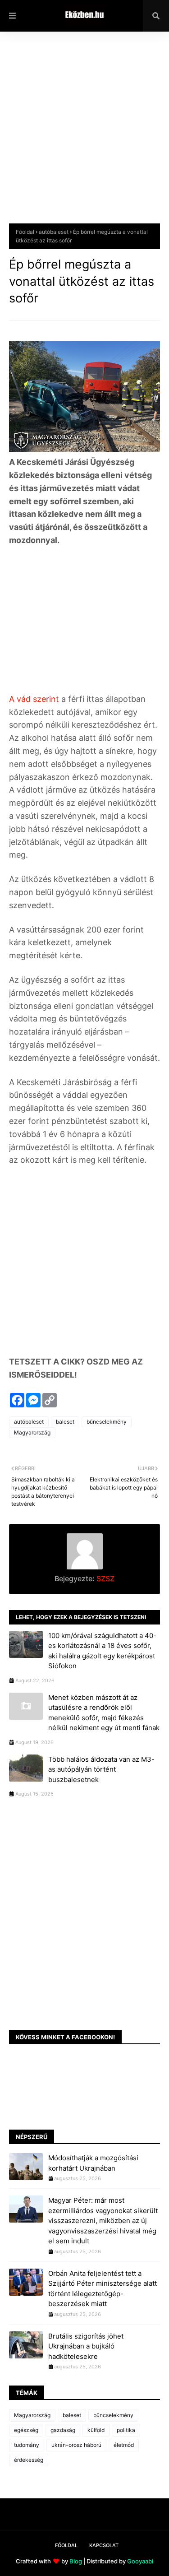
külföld (96, 2430)
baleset (65, 1422)
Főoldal (25, 232)
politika (126, 2430)
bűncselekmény (107, 1422)
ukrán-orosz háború (76, 2445)
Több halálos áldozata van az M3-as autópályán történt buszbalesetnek (101, 1769)
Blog (76, 2561)
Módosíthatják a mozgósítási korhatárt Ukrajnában (93, 2163)
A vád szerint (34, 699)
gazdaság (63, 2430)
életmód (124, 2445)
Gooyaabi (140, 2561)
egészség (26, 2430)
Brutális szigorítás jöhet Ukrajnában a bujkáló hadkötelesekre (86, 2346)
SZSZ (105, 1578)
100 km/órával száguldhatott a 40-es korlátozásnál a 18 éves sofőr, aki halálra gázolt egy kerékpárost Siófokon (102, 1651)
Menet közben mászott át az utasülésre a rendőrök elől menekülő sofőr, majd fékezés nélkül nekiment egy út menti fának (104, 1713)
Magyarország (32, 1432)
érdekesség (29, 2460)
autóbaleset (54, 232)
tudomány (27, 2445)
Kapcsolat (104, 2545)
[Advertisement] (84, 134)
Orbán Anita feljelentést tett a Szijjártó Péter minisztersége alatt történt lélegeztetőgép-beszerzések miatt (103, 2289)
